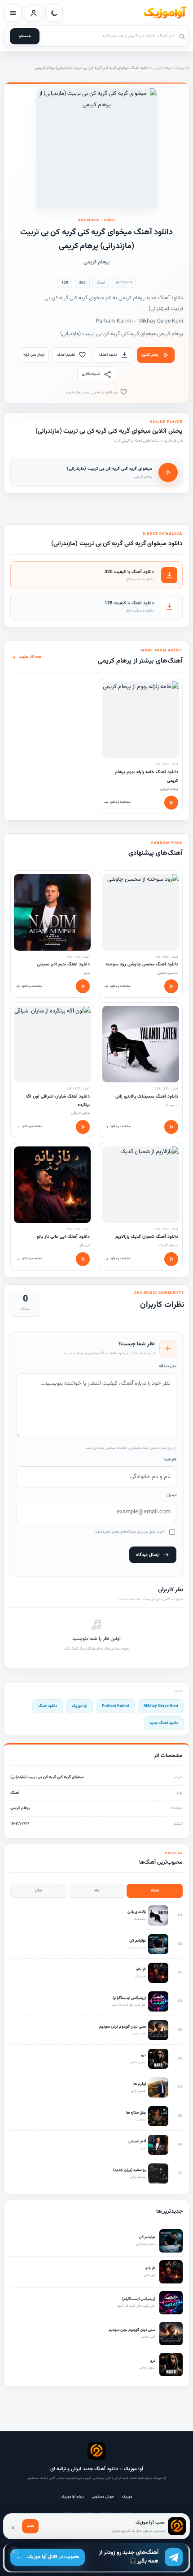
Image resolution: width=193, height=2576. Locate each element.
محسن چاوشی (168, 973)
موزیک (127, 2497)
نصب (30, 2526)
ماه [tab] (97, 1891)
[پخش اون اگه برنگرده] (83, 1127)
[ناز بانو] (52, 1185)
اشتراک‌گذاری (91, 374)
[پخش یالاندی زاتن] (171, 1127)
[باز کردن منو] (13, 13)
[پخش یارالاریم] (171, 1259)
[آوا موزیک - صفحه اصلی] (165, 13)
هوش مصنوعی (103, 2497)
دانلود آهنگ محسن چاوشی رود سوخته (142, 964)
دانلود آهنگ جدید (164, 1723)
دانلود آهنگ (108, 355)
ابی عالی (84, 1245)
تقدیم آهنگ (66, 355)
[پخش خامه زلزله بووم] (171, 803)
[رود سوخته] (141, 912)
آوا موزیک (182, 68)
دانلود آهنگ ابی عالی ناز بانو (63, 1237)
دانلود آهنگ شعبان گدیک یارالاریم (147, 1237)
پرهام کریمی (162, 68)
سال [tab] (38, 1891)
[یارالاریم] (141, 1185)
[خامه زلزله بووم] (141, 720)
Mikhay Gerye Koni (161, 1706)
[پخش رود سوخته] (171, 986)
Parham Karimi (115, 1706)
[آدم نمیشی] (52, 912)
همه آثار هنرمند (30, 657)
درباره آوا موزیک (72, 2497)
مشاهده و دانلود (120, 802)
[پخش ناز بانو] (83, 1259)
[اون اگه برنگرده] (52, 1044)
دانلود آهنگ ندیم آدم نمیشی (63, 964)
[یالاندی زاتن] (141, 1044)
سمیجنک (171, 1105)
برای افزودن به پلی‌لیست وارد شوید (92, 392)
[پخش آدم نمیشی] (83, 986)
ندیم (87, 973)
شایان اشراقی (81, 1113)
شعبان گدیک (169, 1245)
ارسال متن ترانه (34, 355)
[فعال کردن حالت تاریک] (54, 13)
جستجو (25, 36)
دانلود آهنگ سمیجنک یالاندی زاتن (147, 1096)
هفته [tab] (155, 1891)
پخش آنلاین (150, 355)
